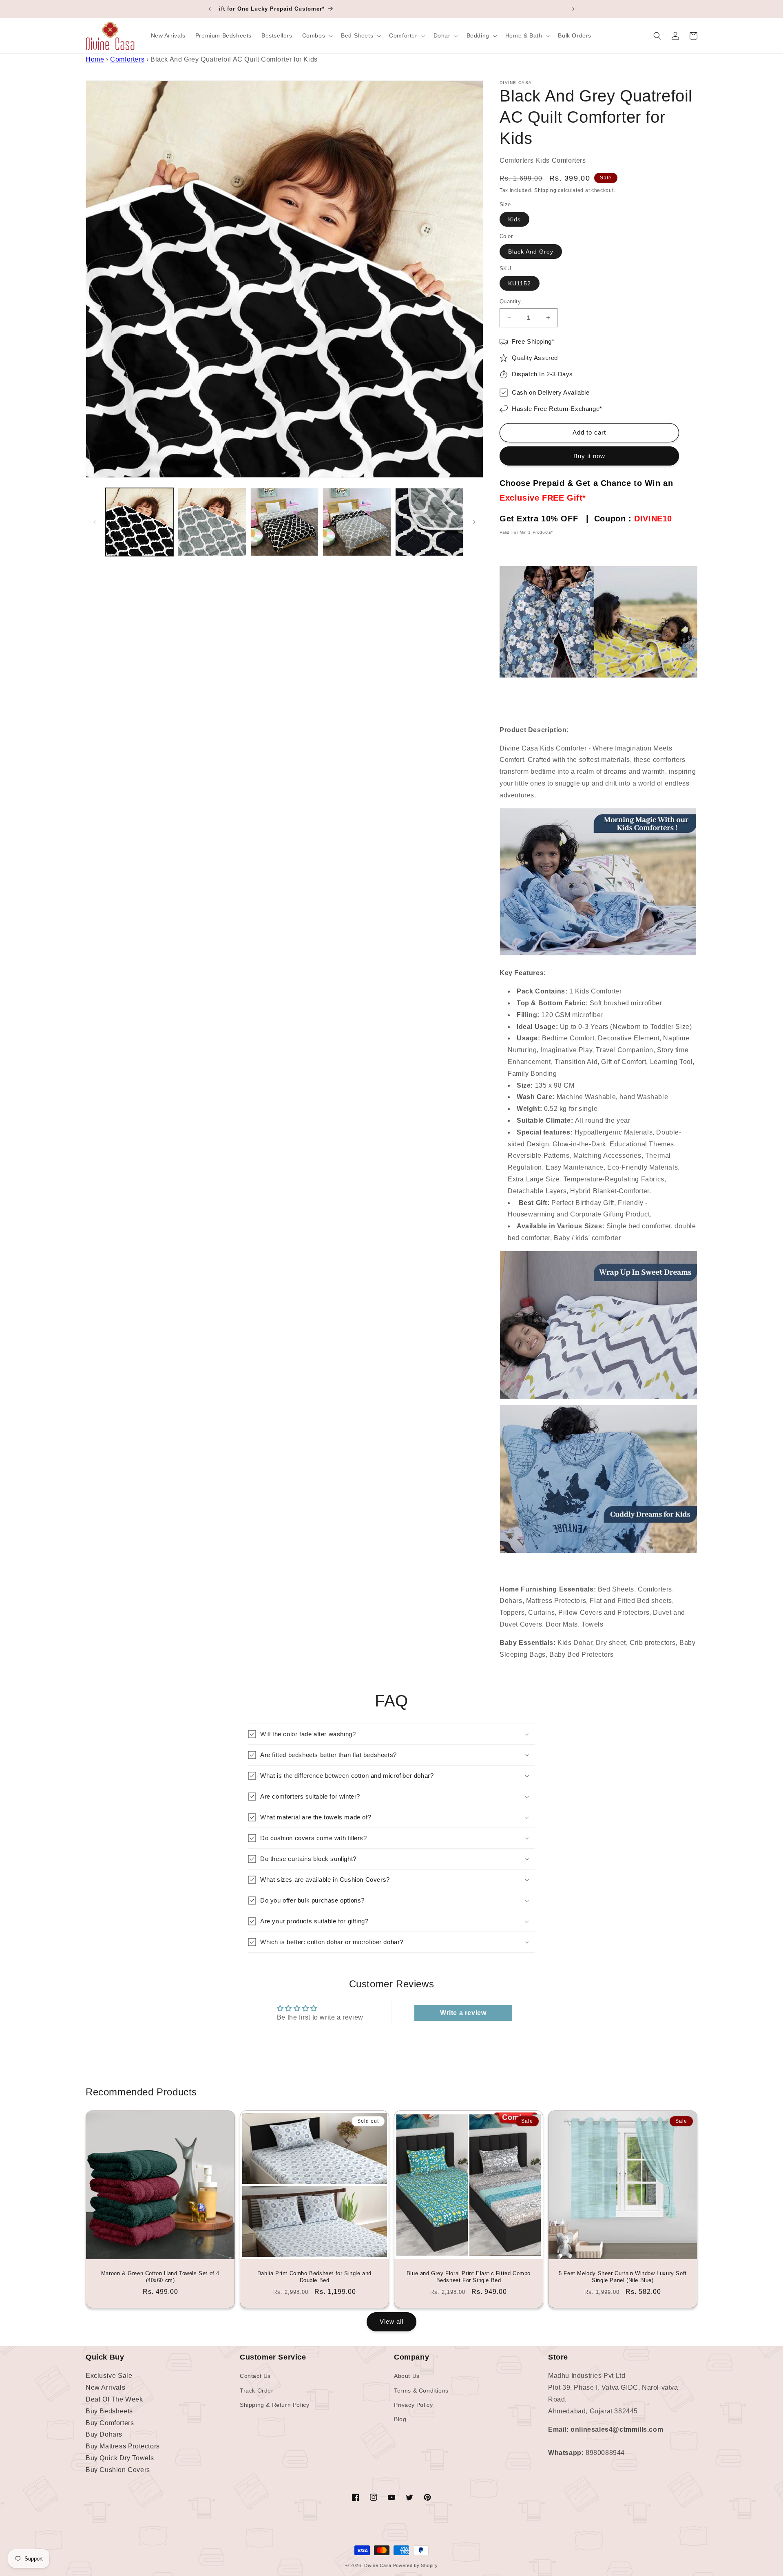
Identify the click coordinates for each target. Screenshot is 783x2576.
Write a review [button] (463, 2013)
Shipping (545, 190)
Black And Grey (531, 252)
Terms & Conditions (421, 2391)
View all (391, 2321)
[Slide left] (95, 522)
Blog (400, 2419)
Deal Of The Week (114, 2399)
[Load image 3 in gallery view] (284, 522)
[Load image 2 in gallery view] (212, 522)
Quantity (510, 301)
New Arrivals (105, 2387)
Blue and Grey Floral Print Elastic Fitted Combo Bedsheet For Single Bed (469, 2277)
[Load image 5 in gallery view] (429, 522)
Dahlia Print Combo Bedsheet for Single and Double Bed (314, 2277)
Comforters (127, 59)
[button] (317, 35)
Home (95, 59)
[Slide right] (474, 522)
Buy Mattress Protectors (123, 2446)
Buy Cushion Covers (118, 2470)
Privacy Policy (413, 2405)
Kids (514, 219)
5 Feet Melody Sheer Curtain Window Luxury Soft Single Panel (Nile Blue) (623, 2277)
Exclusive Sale (109, 2376)
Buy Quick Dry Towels (120, 2458)
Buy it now (589, 456)
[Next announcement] (573, 9)
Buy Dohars (104, 2434)
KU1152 (520, 283)
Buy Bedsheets (109, 2411)
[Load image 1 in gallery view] (140, 522)
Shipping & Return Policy (274, 2405)
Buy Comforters (110, 2423)
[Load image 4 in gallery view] (357, 522)
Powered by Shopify (416, 2565)
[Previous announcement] (210, 9)
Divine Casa (378, 2565)
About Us (407, 2376)
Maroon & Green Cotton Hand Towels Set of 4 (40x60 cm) (160, 2277)
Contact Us (255, 2376)
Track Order (257, 2391)
